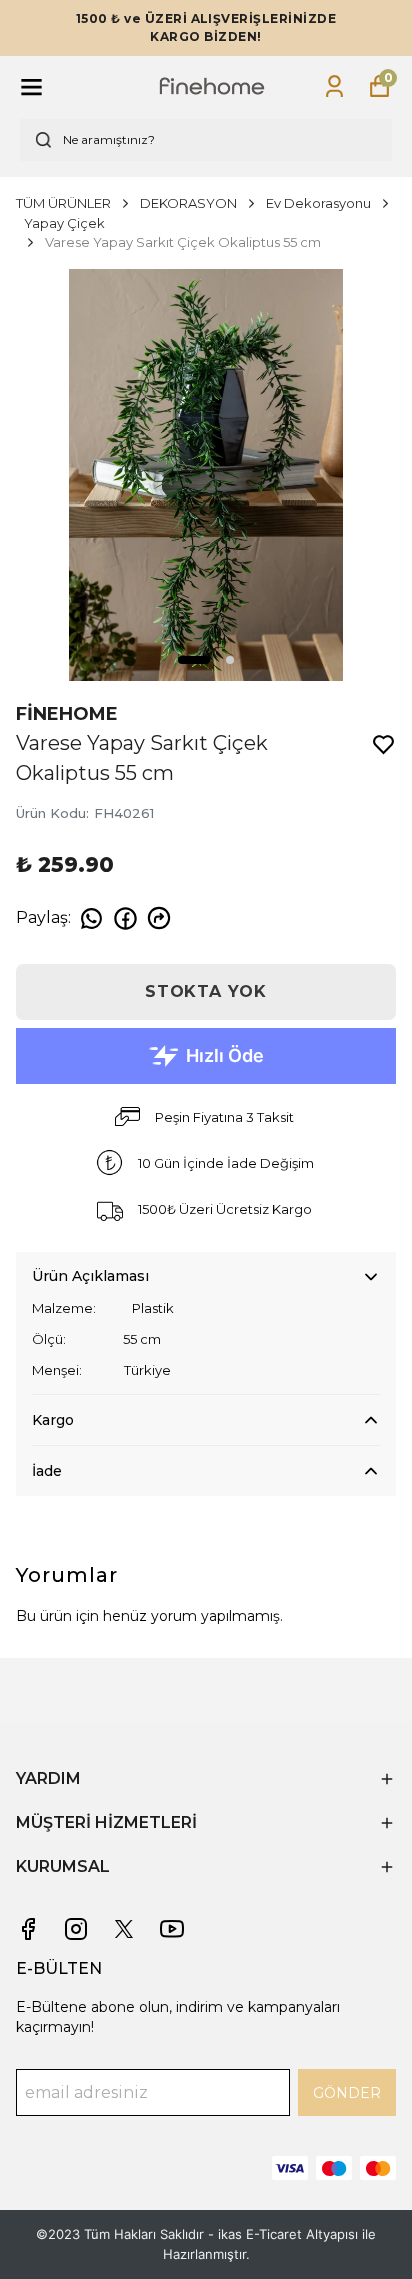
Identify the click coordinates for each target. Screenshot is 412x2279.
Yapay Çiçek (64, 223)
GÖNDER (347, 2093)
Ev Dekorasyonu (318, 203)
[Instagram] (76, 1929)
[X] (124, 1929)
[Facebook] (28, 1929)
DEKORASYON (188, 203)
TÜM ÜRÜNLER (63, 203)
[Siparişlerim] (334, 86)
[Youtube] (172, 1929)
